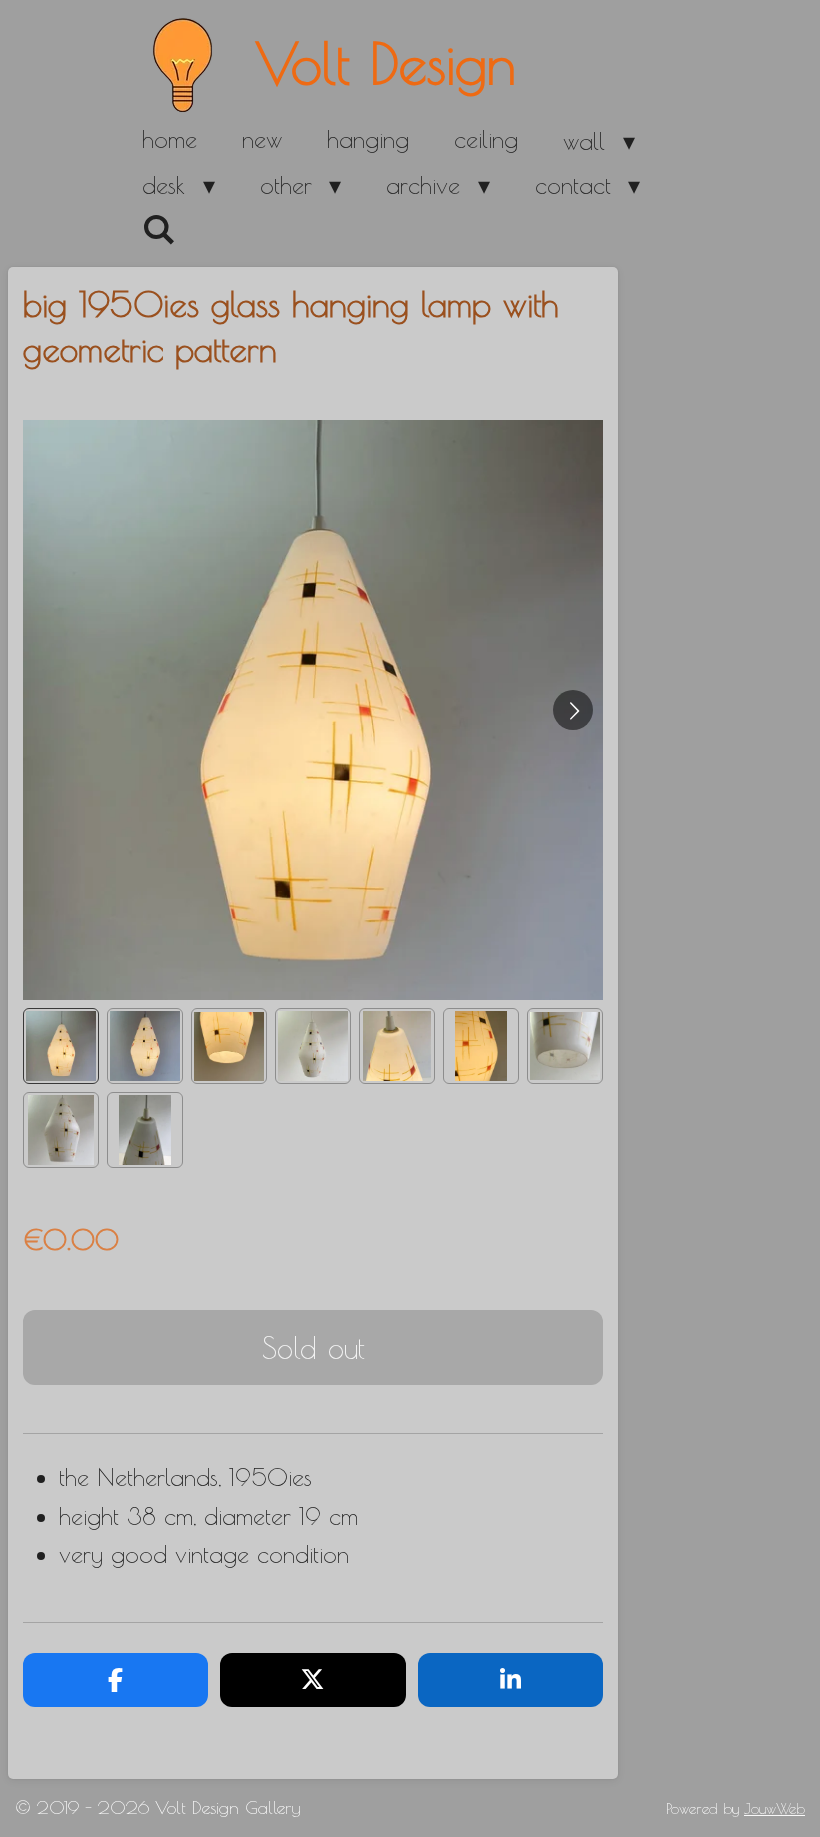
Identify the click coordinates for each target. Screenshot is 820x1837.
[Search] (159, 230)
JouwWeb (774, 1808)
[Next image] (573, 710)
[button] (61, 1046)
